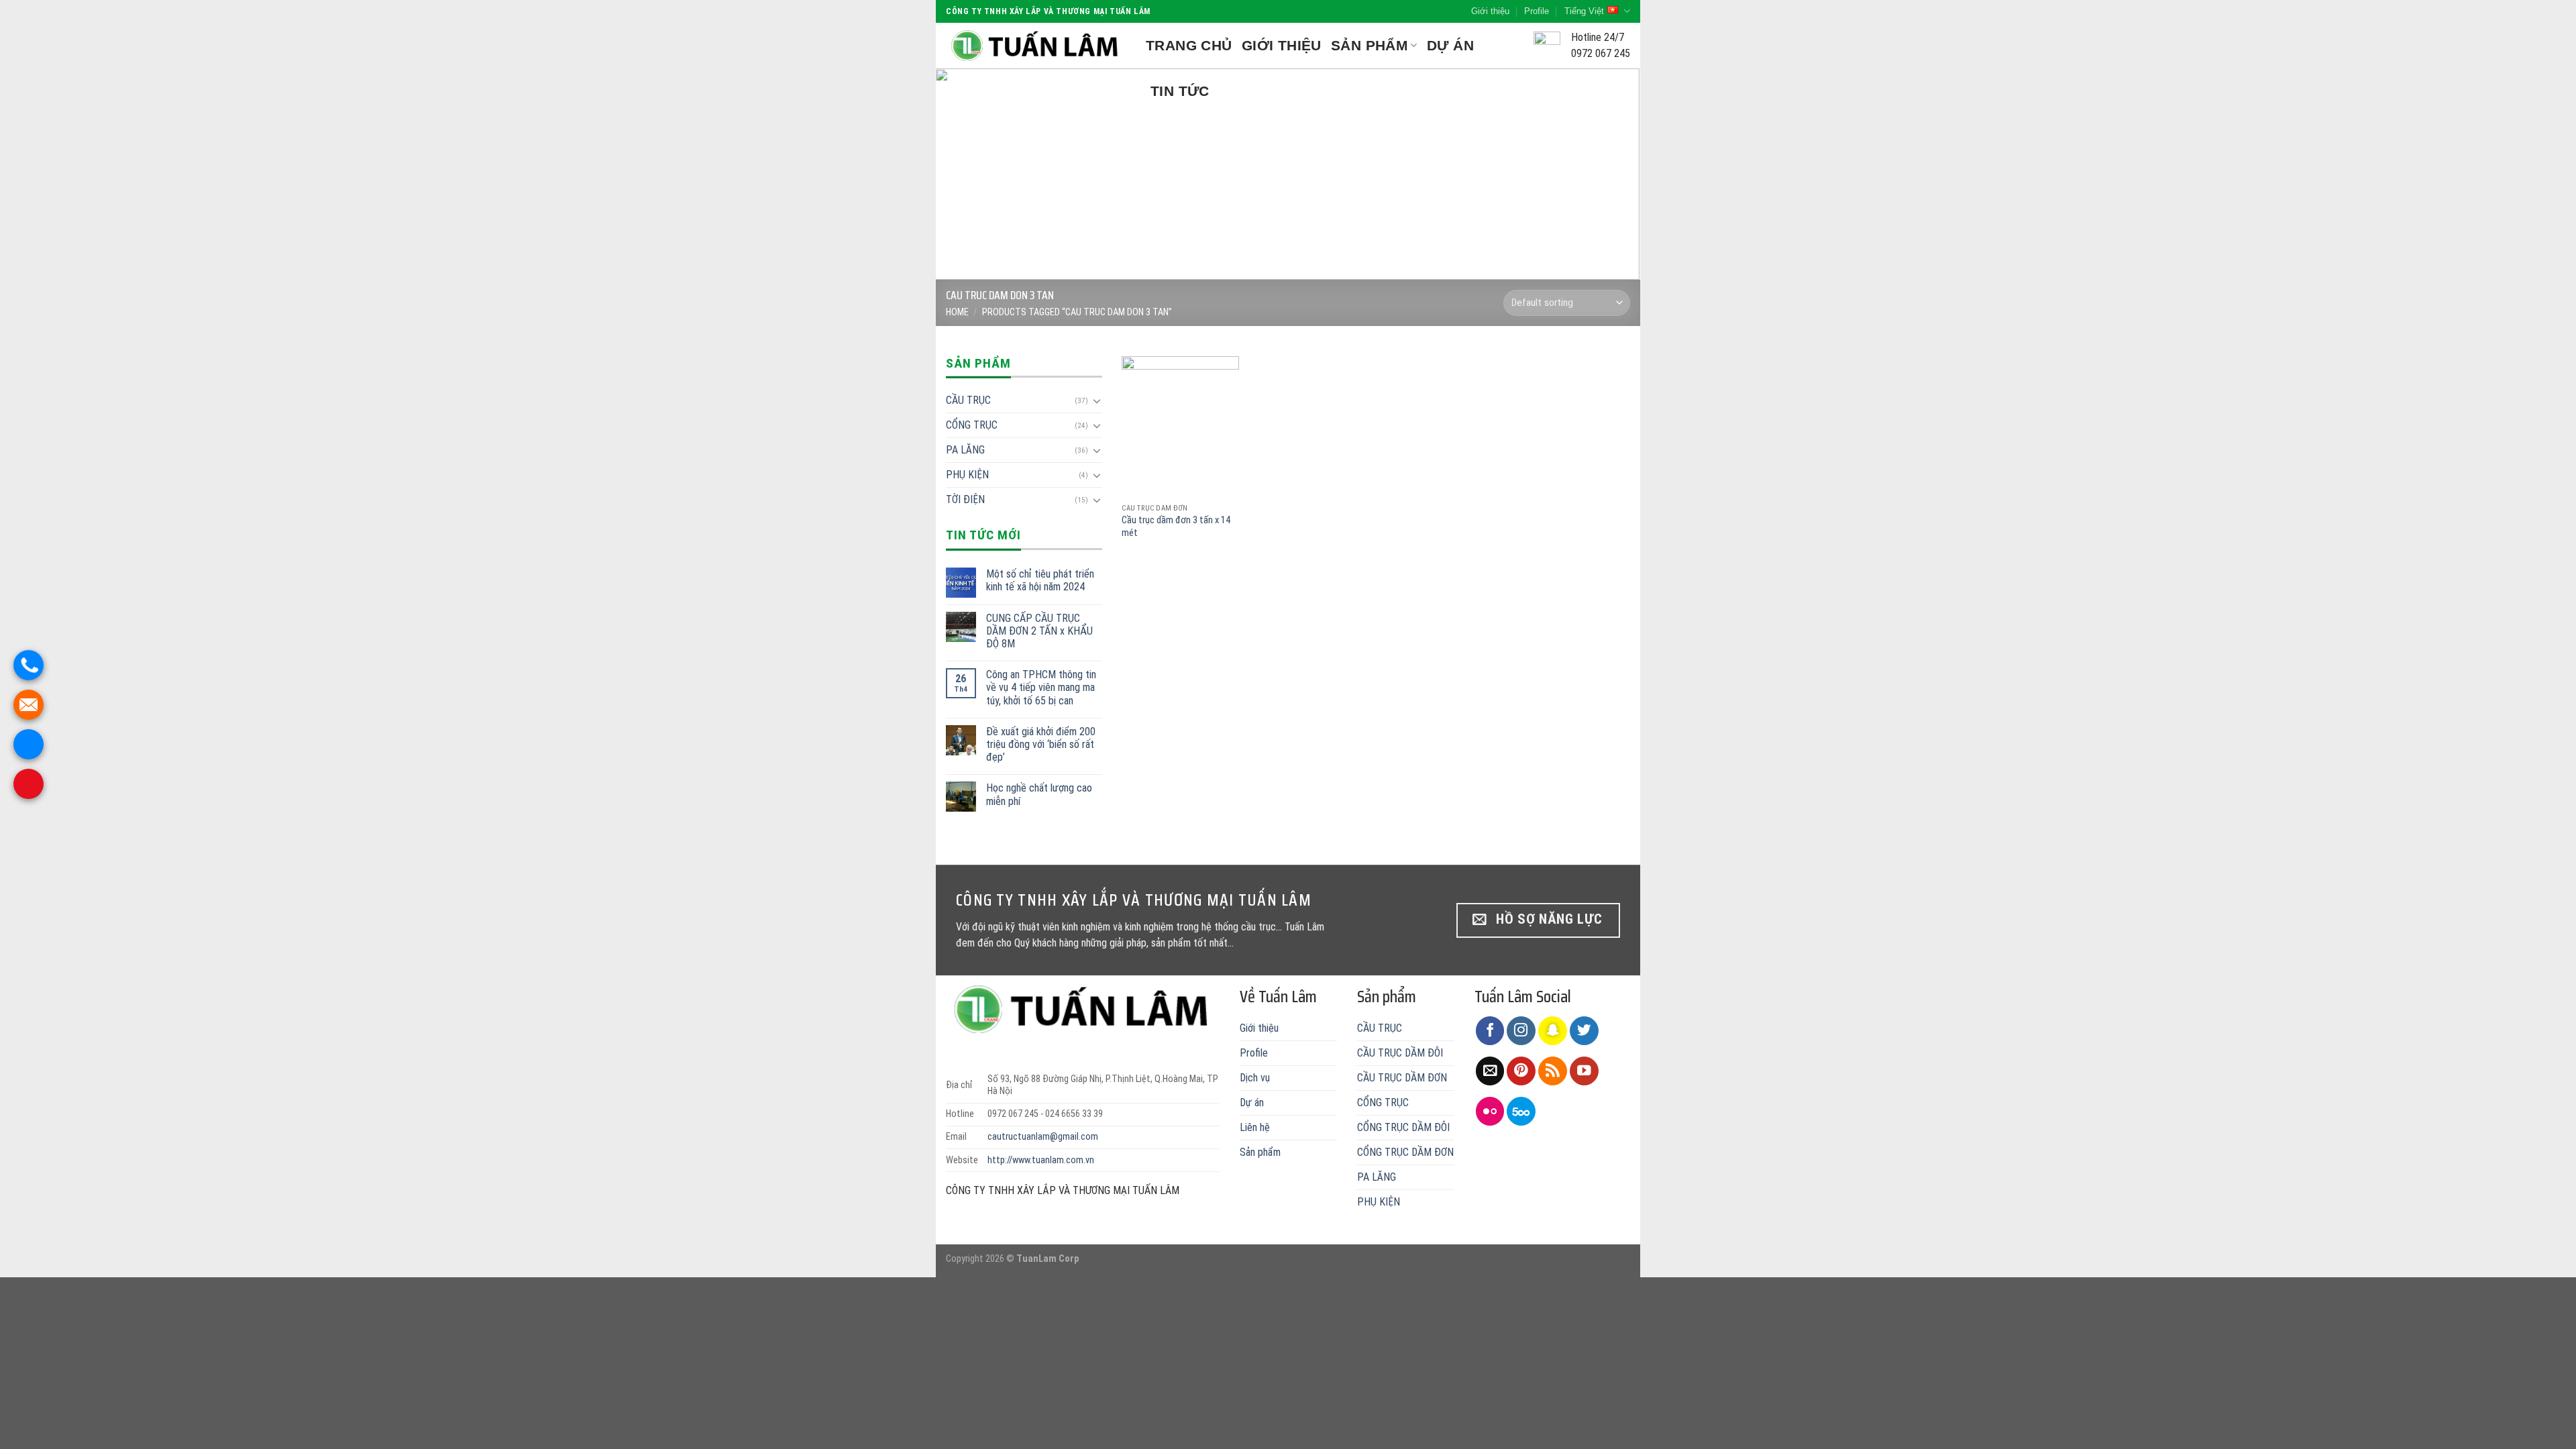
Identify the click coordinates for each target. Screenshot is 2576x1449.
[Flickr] (1490, 1111)
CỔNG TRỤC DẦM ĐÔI (1403, 1127)
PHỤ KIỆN (967, 475)
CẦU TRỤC (968, 400)
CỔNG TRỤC (972, 425)
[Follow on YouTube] (1584, 1071)
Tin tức (1180, 91)
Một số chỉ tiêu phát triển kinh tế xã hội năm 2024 (1040, 580)
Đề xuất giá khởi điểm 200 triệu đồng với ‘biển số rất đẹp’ (1041, 744)
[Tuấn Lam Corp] (1036, 46)
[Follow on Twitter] (1584, 1031)
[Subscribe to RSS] (1553, 1071)
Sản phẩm (1370, 45)
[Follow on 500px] (1521, 1111)
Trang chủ (1189, 45)
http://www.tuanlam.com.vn (1041, 1160)
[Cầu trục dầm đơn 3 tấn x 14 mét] (1180, 426)
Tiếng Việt (1584, 11)
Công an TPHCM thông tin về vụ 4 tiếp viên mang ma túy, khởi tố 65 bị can (1041, 687)
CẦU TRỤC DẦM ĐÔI (1400, 1053)
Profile (1537, 11)
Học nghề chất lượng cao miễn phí (1039, 794)
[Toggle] (1097, 400)
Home (957, 312)
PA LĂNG (965, 450)
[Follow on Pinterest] (1521, 1071)
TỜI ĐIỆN (965, 499)
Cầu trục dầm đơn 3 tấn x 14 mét (1176, 527)
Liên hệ (1255, 1127)
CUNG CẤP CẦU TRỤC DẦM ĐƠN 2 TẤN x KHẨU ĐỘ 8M (1039, 631)
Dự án (1450, 45)
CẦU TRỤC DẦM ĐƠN (1402, 1078)
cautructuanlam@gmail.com (1043, 1137)
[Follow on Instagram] (1521, 1031)
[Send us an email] (1490, 1071)
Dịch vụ (1255, 1078)
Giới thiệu (1490, 11)
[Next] (1609, 174)
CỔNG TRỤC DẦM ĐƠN (1405, 1152)
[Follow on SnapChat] (1553, 1031)
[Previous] (967, 174)
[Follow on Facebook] (1490, 1031)
